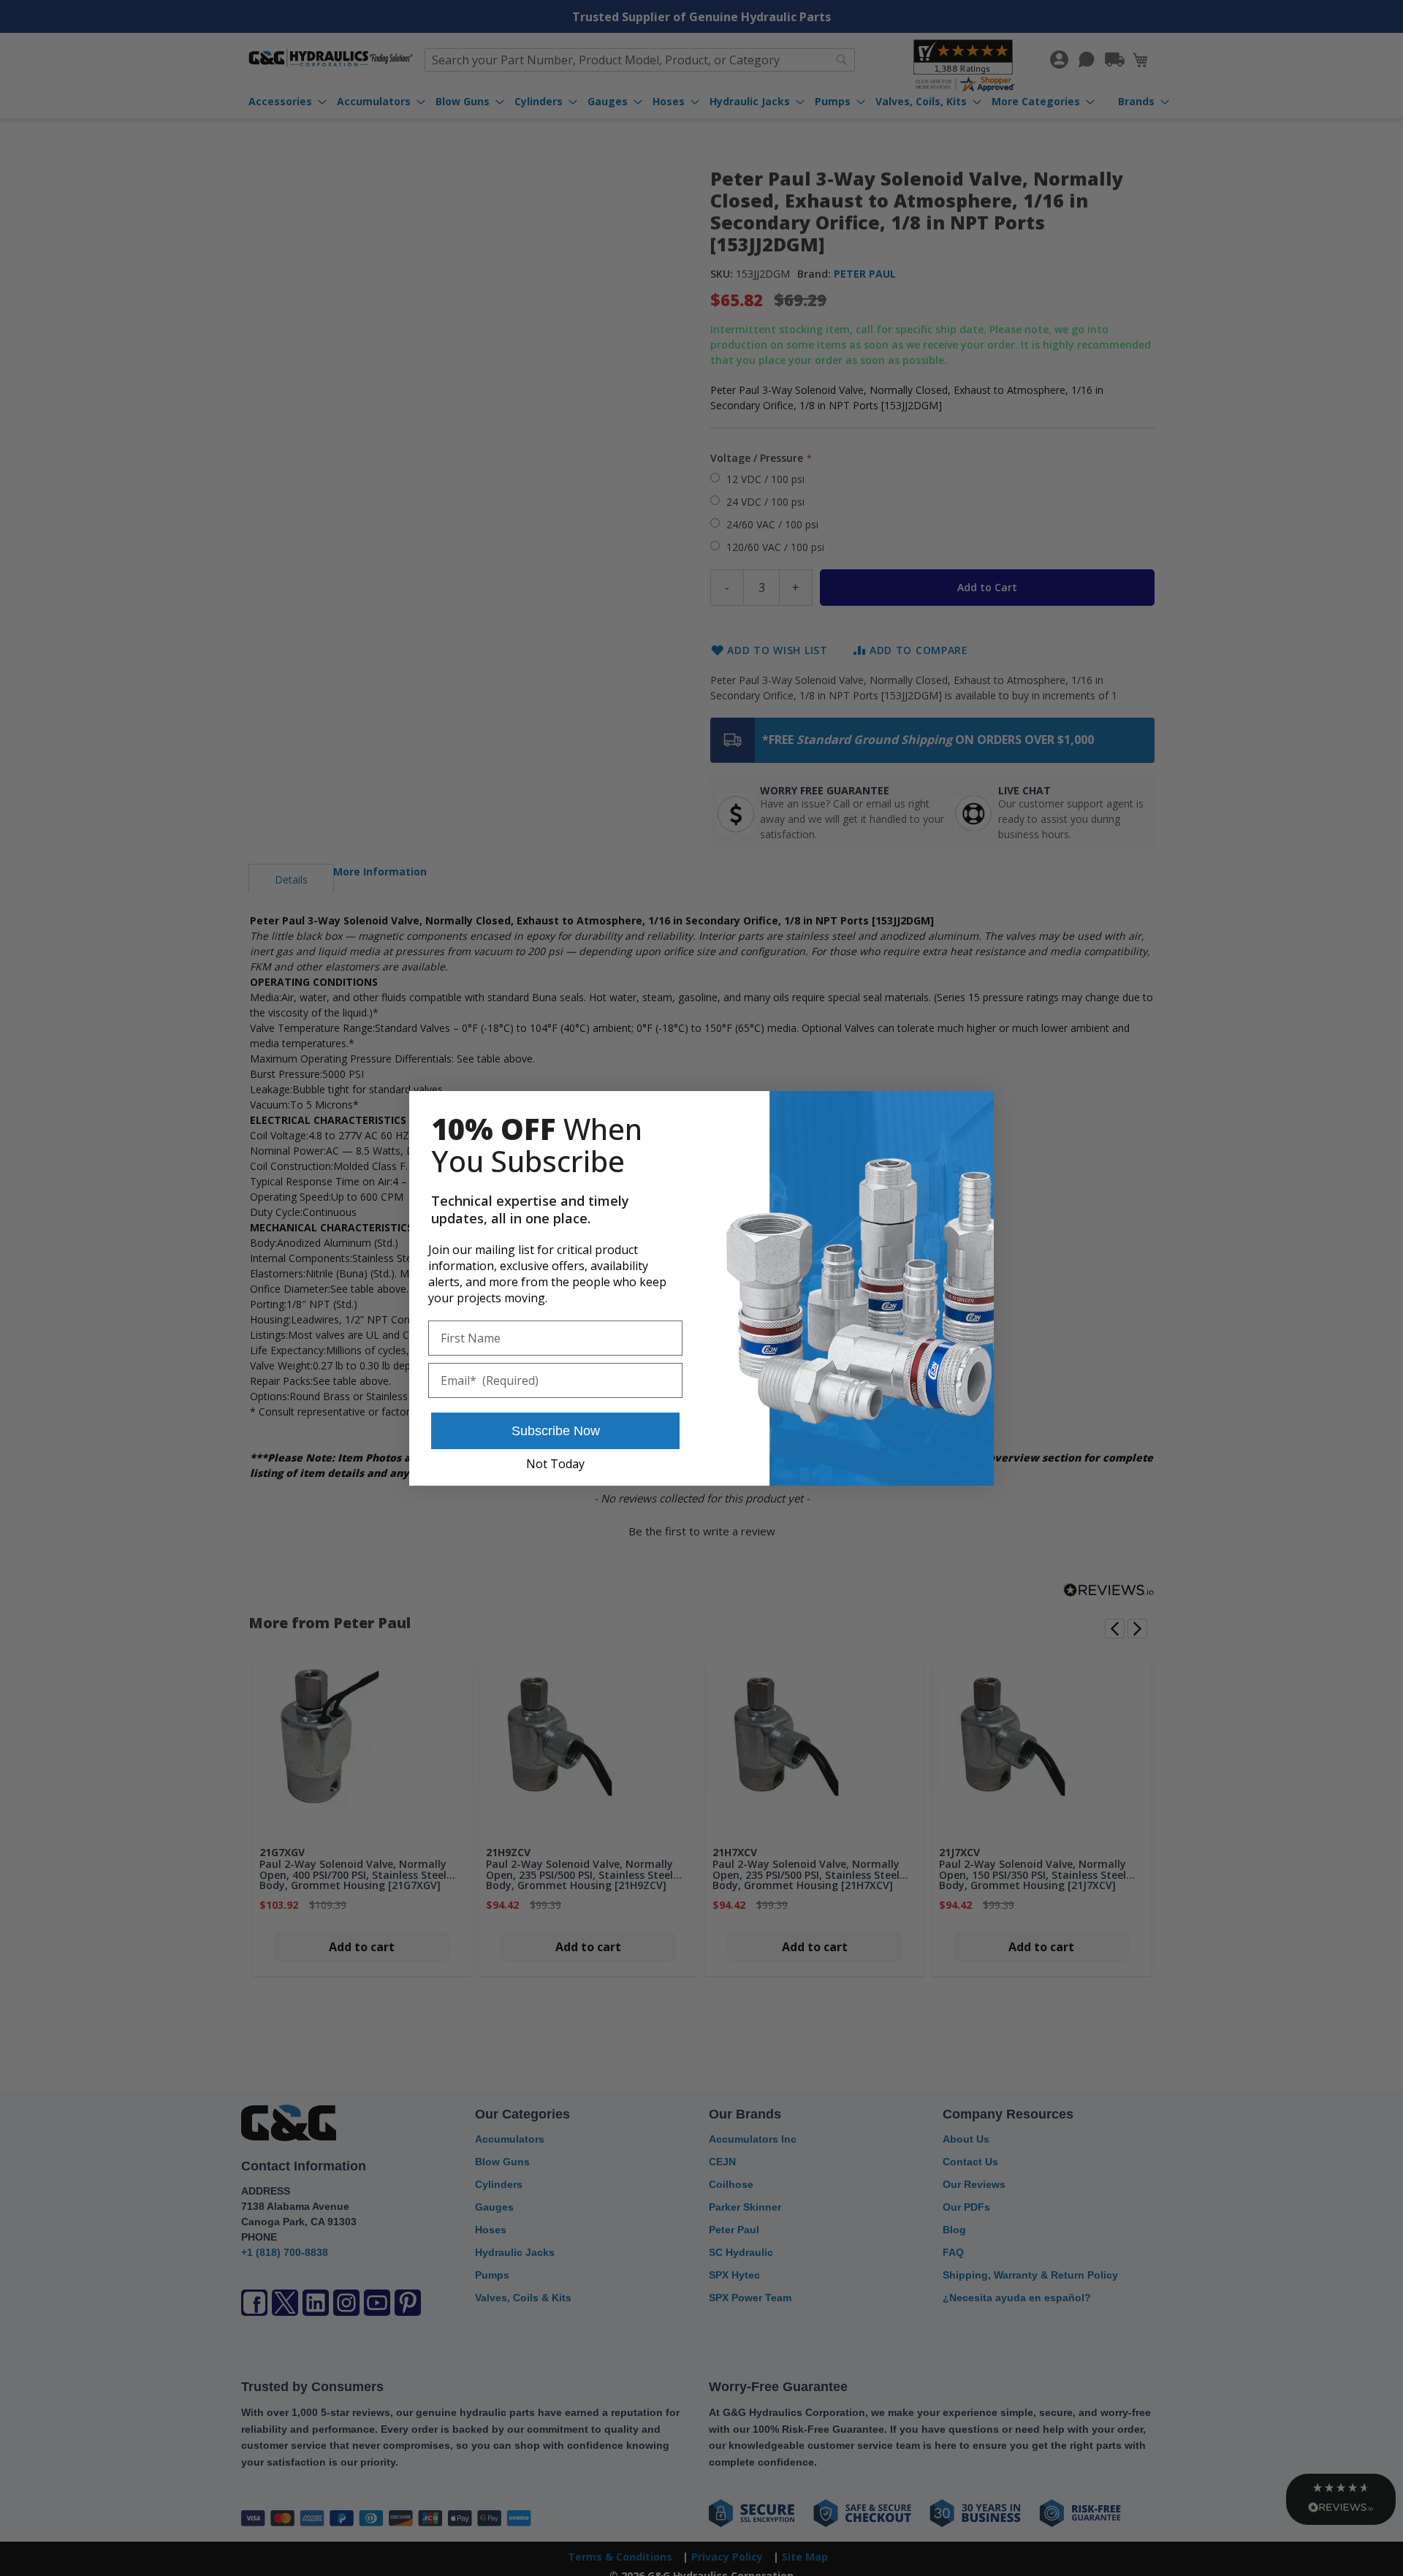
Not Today (555, 1464)
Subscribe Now (556, 1431)
